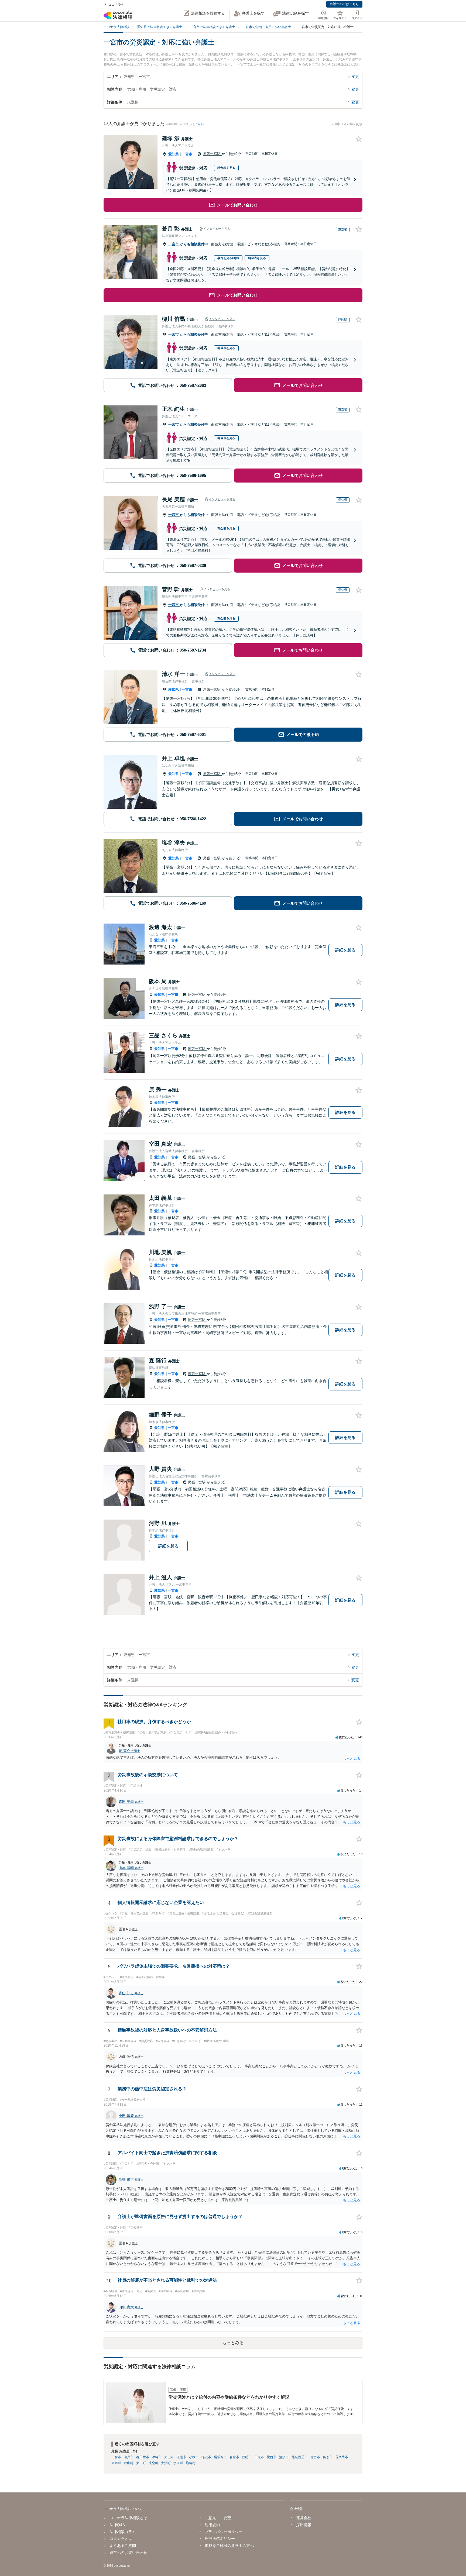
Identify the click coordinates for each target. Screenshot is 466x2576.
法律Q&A (117, 2525)
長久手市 (342, 2457)
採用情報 (304, 2525)
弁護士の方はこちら (344, 4)
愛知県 (174, 154)
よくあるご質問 (123, 2546)
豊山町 (129, 2463)
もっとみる (233, 2343)
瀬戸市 (129, 2457)
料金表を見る (226, 168)
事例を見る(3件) (228, 258)
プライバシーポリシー (224, 2532)
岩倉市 (234, 2457)
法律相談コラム (123, 2532)
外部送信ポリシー (220, 2539)
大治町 (166, 2463)
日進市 (259, 2457)
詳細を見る (345, 950)
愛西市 (272, 2457)
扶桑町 (153, 2463)
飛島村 (191, 2463)
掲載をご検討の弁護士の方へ (229, 2546)
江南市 (181, 2457)
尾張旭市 (220, 2457)
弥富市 (315, 2457)
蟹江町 (178, 2463)
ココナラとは (121, 2539)
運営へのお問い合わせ (128, 2553)
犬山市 (169, 2457)
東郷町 (116, 2463)
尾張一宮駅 (212, 154)
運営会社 (304, 2518)
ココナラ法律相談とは (128, 2518)
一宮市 (187, 154)
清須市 (284, 2457)
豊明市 (247, 2457)
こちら (199, 124)
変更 (355, 77)
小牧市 (194, 2457)
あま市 (328, 2457)
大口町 (141, 2463)
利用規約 (212, 2525)
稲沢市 (206, 2457)
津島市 (157, 2457)
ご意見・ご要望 (218, 2518)
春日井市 (143, 2457)
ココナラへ (116, 5)
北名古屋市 (300, 2457)
